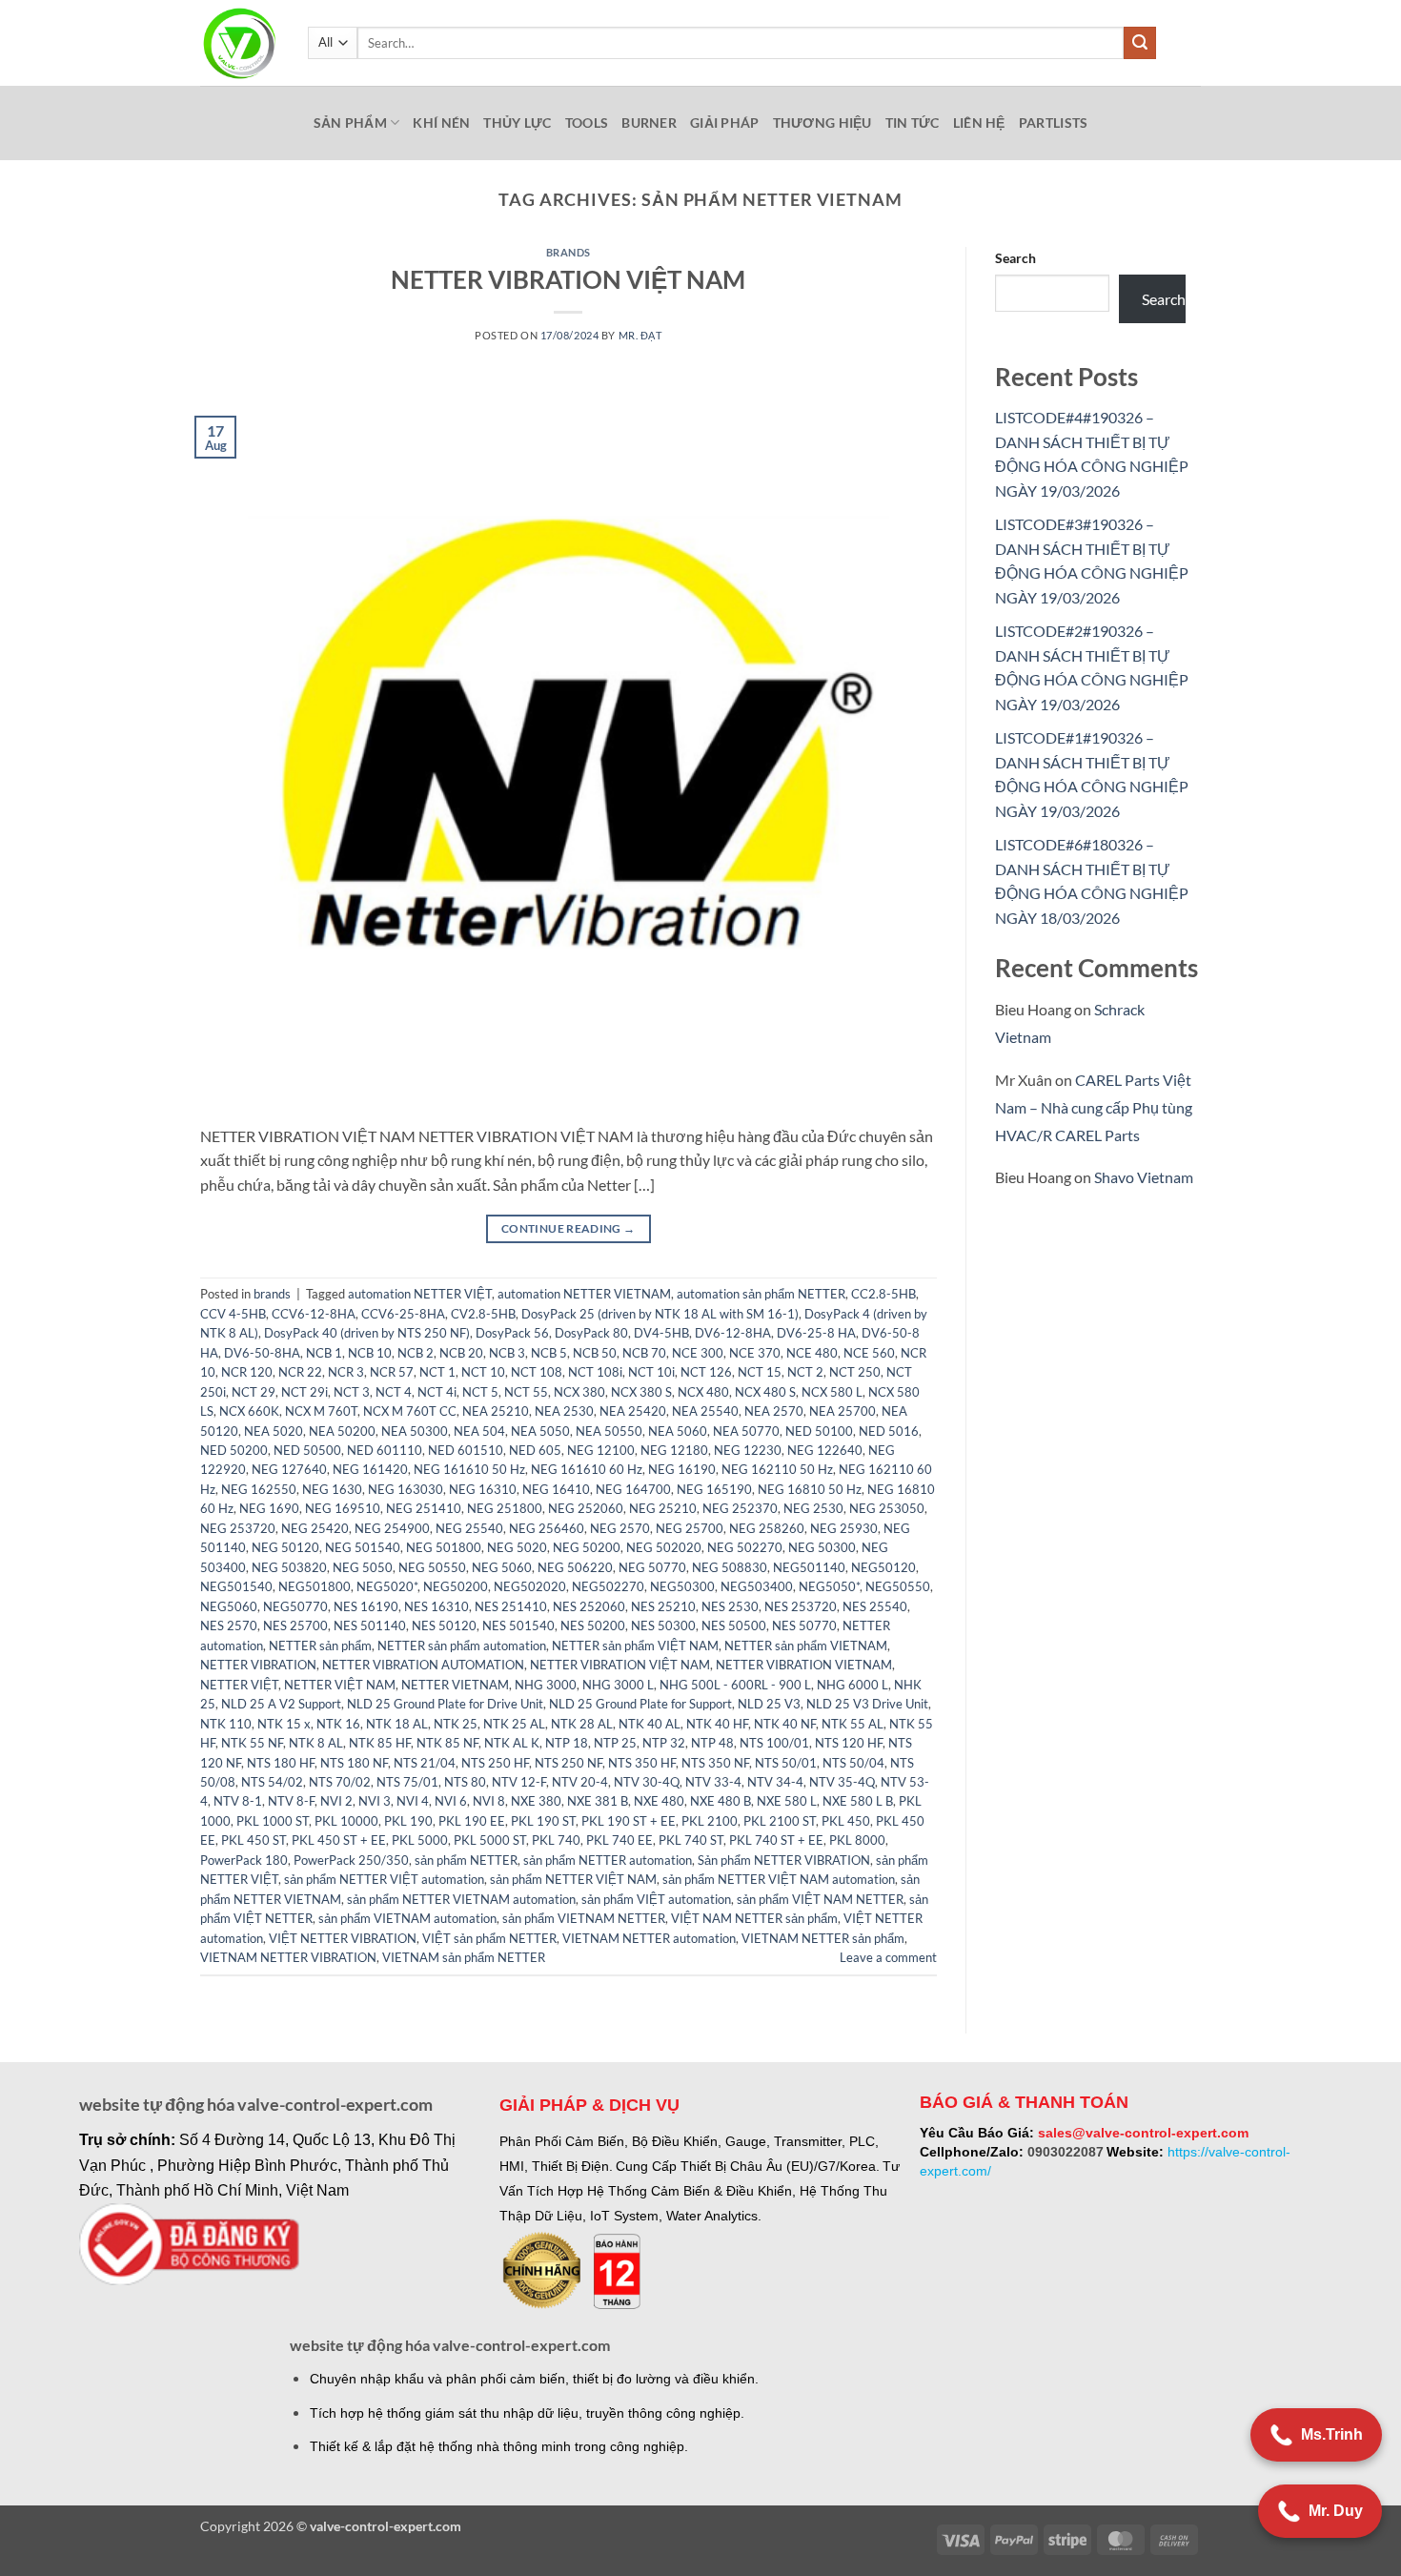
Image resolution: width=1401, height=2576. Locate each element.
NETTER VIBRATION (258, 1665)
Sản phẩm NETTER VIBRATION (784, 1860)
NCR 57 (392, 1372)
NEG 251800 (505, 1508)
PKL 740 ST (691, 1840)
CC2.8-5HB (883, 1294)
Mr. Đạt (640, 335)
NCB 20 (461, 1353)
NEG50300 (682, 1586)
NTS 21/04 (425, 1763)
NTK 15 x (284, 1724)
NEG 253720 (238, 1528)
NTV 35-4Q (842, 1782)
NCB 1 (324, 1353)
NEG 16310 (483, 1489)
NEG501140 (809, 1567)
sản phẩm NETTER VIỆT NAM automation (779, 1879)
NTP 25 (615, 1743)
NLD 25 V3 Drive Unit (867, 1704)
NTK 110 (226, 1724)
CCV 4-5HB (233, 1314)
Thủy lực (517, 123)
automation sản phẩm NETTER (761, 1294)
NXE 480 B (721, 1801)
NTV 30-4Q (647, 1782)
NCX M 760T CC (410, 1411)
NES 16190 (366, 1606)
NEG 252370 (740, 1508)
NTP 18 (567, 1743)
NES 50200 (593, 1625)
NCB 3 (507, 1353)
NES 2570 (229, 1625)
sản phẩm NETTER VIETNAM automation (461, 1899)
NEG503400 (757, 1586)
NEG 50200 (587, 1547)
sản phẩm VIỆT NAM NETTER (820, 1899)
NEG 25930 (844, 1528)
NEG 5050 (363, 1567)
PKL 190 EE (472, 1821)
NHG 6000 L (853, 1685)
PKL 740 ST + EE (776, 1840)
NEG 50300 (822, 1547)
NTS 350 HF (642, 1763)
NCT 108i (595, 1372)
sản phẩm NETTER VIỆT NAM (573, 1879)
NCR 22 (300, 1372)
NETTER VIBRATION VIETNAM (804, 1665)
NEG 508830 (730, 1567)
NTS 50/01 (786, 1763)
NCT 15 (760, 1372)
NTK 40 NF (785, 1724)
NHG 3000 (546, 1685)
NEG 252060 (586, 1508)
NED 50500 (307, 1450)
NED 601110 (385, 1450)
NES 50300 (663, 1625)
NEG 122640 (825, 1450)
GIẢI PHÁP (725, 123)
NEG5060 (229, 1606)
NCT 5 (480, 1392)
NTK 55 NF (252, 1743)
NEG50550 (898, 1586)
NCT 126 (706, 1372)
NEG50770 (295, 1606)
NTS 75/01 (407, 1782)
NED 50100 (819, 1431)
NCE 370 (755, 1353)
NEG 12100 (601, 1450)
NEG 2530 (813, 1508)
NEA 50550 (609, 1431)
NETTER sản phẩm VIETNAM (806, 1646)
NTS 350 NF (715, 1763)
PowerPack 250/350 (351, 1860)
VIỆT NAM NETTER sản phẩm (754, 1918)
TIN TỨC (913, 123)
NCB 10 (370, 1353)
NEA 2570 (774, 1411)
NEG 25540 (469, 1528)
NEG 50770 (652, 1567)
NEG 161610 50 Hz (469, 1469)
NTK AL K (512, 1743)
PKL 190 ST (543, 1821)
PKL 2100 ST (780, 1821)
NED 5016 (889, 1431)
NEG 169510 (343, 1508)
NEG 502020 (664, 1547)
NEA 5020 (274, 1431)
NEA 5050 (540, 1431)
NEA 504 (479, 1431)
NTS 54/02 (272, 1782)
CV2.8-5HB (483, 1314)
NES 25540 (875, 1606)
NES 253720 (801, 1606)
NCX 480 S (765, 1392)
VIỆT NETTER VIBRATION (343, 1938)
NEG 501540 (363, 1547)
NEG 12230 (748, 1450)
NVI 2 (336, 1801)
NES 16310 (437, 1606)
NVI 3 (375, 1801)
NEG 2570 (620, 1528)
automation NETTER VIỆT (420, 1294)
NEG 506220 (575, 1567)
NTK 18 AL (397, 1724)
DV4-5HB (661, 1333)
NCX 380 (579, 1392)
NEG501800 (315, 1586)
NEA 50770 (746, 1431)
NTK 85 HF (380, 1743)
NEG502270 (608, 1586)
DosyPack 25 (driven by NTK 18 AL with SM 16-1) (660, 1314)
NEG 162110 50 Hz (777, 1469)
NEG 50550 (432, 1567)
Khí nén (441, 123)
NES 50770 (804, 1625)
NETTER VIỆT (239, 1685)
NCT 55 (526, 1392)
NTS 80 (465, 1782)
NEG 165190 (714, 1489)
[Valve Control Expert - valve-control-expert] (240, 43)
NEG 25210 (663, 1508)
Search (1015, 258)
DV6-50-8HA (262, 1353)
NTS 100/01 (774, 1743)
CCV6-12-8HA (314, 1314)
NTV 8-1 (238, 1801)
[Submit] (1140, 43)
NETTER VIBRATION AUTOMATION (423, 1665)
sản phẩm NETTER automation (608, 1860)
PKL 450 (846, 1821)
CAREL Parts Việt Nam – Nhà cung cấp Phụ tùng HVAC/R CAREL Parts (1094, 1107)
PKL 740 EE (619, 1840)
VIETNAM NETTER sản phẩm (823, 1938)
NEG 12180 (674, 1450)
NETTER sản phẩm (320, 1646)
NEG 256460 (547, 1528)
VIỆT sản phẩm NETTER (489, 1938)
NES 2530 (730, 1606)
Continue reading (569, 1228)
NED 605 (535, 1450)
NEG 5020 (517, 1547)
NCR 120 (247, 1372)
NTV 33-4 (713, 1782)
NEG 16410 (556, 1489)
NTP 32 (664, 1743)
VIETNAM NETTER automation (649, 1938)
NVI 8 (489, 1801)
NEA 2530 (564, 1411)
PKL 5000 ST (490, 1840)
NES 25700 (295, 1625)
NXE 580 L (787, 1801)
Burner (649, 123)
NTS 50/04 (853, 1763)
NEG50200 (456, 1586)
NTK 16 (338, 1724)
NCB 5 (549, 1353)
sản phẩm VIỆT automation (656, 1899)
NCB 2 (416, 1353)
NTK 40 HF (717, 1724)
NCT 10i (651, 1372)
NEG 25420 (315, 1528)
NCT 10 (483, 1372)
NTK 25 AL (514, 1724)
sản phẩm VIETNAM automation (407, 1918)
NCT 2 (805, 1372)
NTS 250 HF (495, 1763)
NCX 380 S (641, 1392)
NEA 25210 (496, 1411)
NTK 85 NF (447, 1743)
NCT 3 (352, 1392)
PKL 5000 (420, 1840)
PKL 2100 (710, 1821)
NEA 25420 (633, 1411)
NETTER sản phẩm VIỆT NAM (635, 1646)
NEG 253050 (887, 1508)
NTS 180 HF (281, 1763)
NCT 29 (254, 1392)
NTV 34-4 (775, 1782)
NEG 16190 (682, 1469)
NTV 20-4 (580, 1782)
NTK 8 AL (316, 1743)
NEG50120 (883, 1567)
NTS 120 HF (849, 1743)
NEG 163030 (406, 1489)
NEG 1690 (269, 1508)
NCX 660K (249, 1411)
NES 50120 (444, 1625)
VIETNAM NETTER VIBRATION (288, 1957)
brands (569, 252)
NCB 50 (595, 1353)
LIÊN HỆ (979, 123)
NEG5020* (387, 1586)
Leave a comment (888, 1957)
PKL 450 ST (254, 1840)
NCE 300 (698, 1353)
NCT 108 (537, 1372)
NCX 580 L (832, 1392)
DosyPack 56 (512, 1333)
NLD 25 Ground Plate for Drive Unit (445, 1704)
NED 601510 (466, 1450)
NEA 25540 (705, 1411)
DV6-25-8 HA (816, 1333)
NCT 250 (855, 1372)
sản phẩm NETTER (466, 1860)
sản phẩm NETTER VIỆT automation (384, 1879)
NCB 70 (644, 1353)
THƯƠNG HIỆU (822, 123)
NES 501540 (518, 1625)
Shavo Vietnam (1144, 1177)
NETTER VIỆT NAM (340, 1685)
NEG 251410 (424, 1508)
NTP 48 (712, 1743)
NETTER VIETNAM (455, 1685)
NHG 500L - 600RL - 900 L (735, 1685)
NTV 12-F (519, 1782)
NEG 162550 (259, 1489)
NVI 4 (413, 1801)
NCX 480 (703, 1392)
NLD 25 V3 (769, 1704)
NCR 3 (346, 1372)
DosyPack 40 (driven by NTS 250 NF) (367, 1333)
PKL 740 (556, 1840)
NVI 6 (451, 1801)
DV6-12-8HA (733, 1333)
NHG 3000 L (618, 1685)
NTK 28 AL (582, 1724)
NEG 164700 (633, 1489)
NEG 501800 (444, 1547)
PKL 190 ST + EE (629, 1821)
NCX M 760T (321, 1411)
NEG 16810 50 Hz (810, 1489)
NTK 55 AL (853, 1724)
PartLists (1054, 123)
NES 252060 (589, 1606)
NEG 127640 (289, 1469)
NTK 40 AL (650, 1724)
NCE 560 (869, 1353)
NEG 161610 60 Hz (587, 1469)
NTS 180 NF (354, 1763)
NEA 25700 (843, 1411)
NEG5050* (829, 1586)
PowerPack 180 (244, 1860)
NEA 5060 (678, 1431)
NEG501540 (236, 1586)
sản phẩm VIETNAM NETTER (584, 1918)
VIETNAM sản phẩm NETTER (464, 1957)
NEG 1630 (332, 1489)
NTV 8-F (291, 1801)
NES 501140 (370, 1625)
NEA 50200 (342, 1431)
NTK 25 (456, 1724)
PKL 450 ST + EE (339, 1840)
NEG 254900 (392, 1528)
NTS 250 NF (569, 1763)
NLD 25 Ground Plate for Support (640, 1704)
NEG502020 (530, 1586)
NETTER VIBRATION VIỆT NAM (568, 279)
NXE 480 (659, 1801)
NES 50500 (734, 1625)
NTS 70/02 (340, 1782)
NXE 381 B (598, 1801)
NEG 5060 (502, 1567)
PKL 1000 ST (273, 1821)
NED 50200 (234, 1450)
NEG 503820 (289, 1567)
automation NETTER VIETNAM (584, 1294)
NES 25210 (663, 1606)
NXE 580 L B (858, 1801)
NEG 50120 (285, 1547)
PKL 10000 (346, 1821)
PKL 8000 (857, 1840)
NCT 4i (437, 1392)
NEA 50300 (415, 1431)
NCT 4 (394, 1392)
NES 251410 (511, 1606)
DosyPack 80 (591, 1333)
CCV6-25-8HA (403, 1314)
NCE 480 (812, 1353)
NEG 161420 (370, 1469)
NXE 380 (536, 1801)
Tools (587, 123)
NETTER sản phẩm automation (462, 1646)
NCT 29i (305, 1392)
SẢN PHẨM (350, 123)
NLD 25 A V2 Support (281, 1704)
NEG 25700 (690, 1528)
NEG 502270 (745, 1547)
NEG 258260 (767, 1528)
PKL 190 (408, 1821)
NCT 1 (437, 1372)
